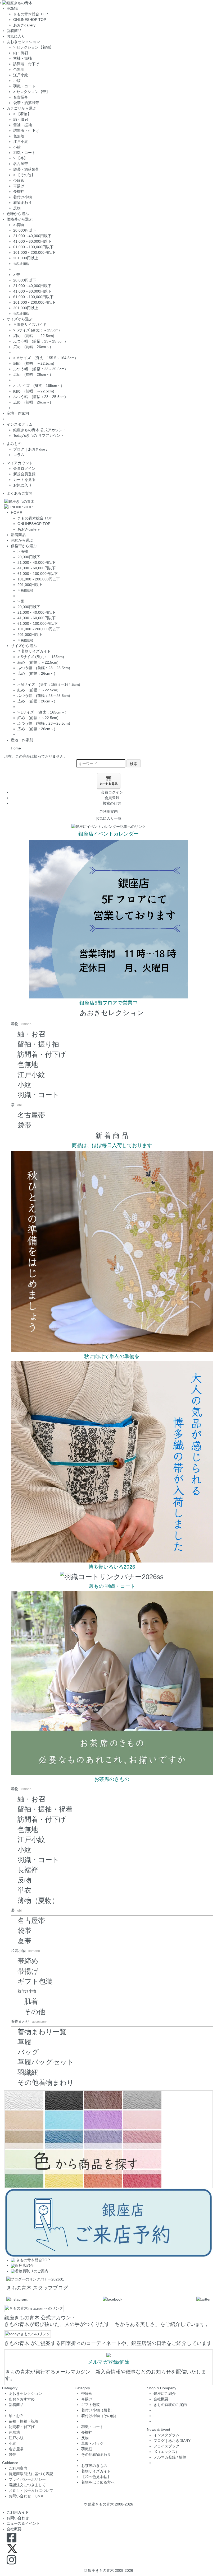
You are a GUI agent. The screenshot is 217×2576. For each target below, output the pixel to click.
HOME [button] (12, 8)
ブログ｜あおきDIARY (172, 2441)
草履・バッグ (92, 2443)
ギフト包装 (35, 1981)
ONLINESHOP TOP (30, 20)
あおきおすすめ (22, 2399)
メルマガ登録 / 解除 (170, 2457)
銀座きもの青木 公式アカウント (40, 430)
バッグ (28, 2052)
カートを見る (24, 480)
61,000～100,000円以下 (33, 247)
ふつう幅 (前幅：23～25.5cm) (40, 341)
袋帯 (24, 1125)
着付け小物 (22, 197)
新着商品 (14, 31)
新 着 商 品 (112, 1135)
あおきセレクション (112, 1013)
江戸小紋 (21, 75)
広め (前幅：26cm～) (32, 347)
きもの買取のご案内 (170, 2405)
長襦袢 (19, 191)
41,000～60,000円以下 (32, 241)
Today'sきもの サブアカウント (39, 435)
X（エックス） (166, 2452)
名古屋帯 (21, 97)
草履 (24, 2042)
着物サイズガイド (96, 2471)
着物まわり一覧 (42, 2032)
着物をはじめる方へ (98, 2482)
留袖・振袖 (22, 58)
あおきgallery (24, 25)
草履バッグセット (46, 2062)
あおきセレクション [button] (23, 42)
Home (16, 748)
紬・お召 (31, 1034)
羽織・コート (24, 86)
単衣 (24, 1890)
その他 (35, 2012)
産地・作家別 (18, 413)
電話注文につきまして (27, 2485)
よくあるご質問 (20, 493)
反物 (17, 208)
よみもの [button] (14, 444)
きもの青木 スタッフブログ (37, 2288)
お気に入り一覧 (108, 818)
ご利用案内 (108, 811)
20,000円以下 (25, 230)
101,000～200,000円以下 (34, 252)
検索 (134, 763)
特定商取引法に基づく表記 (31, 2474)
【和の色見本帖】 (96, 2477)
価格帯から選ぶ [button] (20, 219)
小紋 (17, 81)
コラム (19, 455)
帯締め (19, 180)
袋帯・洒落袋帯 (26, 103)
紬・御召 (21, 53)
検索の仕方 (112, 803)
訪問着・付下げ (26, 64)
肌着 (31, 2001)
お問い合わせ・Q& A (26, 2496)
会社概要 (161, 2399)
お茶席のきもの (94, 2466)
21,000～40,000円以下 (32, 236)
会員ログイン (24, 468)
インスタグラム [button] (20, 424)
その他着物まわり (46, 2082)
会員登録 (112, 798)
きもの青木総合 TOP (31, 14)
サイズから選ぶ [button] (20, 319)
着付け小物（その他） (100, 2416)
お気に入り (16, 36)
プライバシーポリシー (27, 2479)
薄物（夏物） (38, 1901)
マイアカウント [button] (20, 463)
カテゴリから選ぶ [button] (21, 108)
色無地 (19, 69)
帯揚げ (19, 186)
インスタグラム (166, 2435)
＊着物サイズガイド (30, 325)
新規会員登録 (24, 474)
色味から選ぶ (18, 214)
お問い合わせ (18, 2518)
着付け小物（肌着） (98, 2410)
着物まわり (22, 203)
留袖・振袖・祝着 (45, 1809)
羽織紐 (28, 2072)
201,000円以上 (26, 258)
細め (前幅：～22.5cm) (34, 336)
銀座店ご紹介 (165, 2394)
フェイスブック (166, 2446)
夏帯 (24, 1941)
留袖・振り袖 (38, 1044)
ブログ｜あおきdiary (30, 449)
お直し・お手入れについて (31, 2490)
